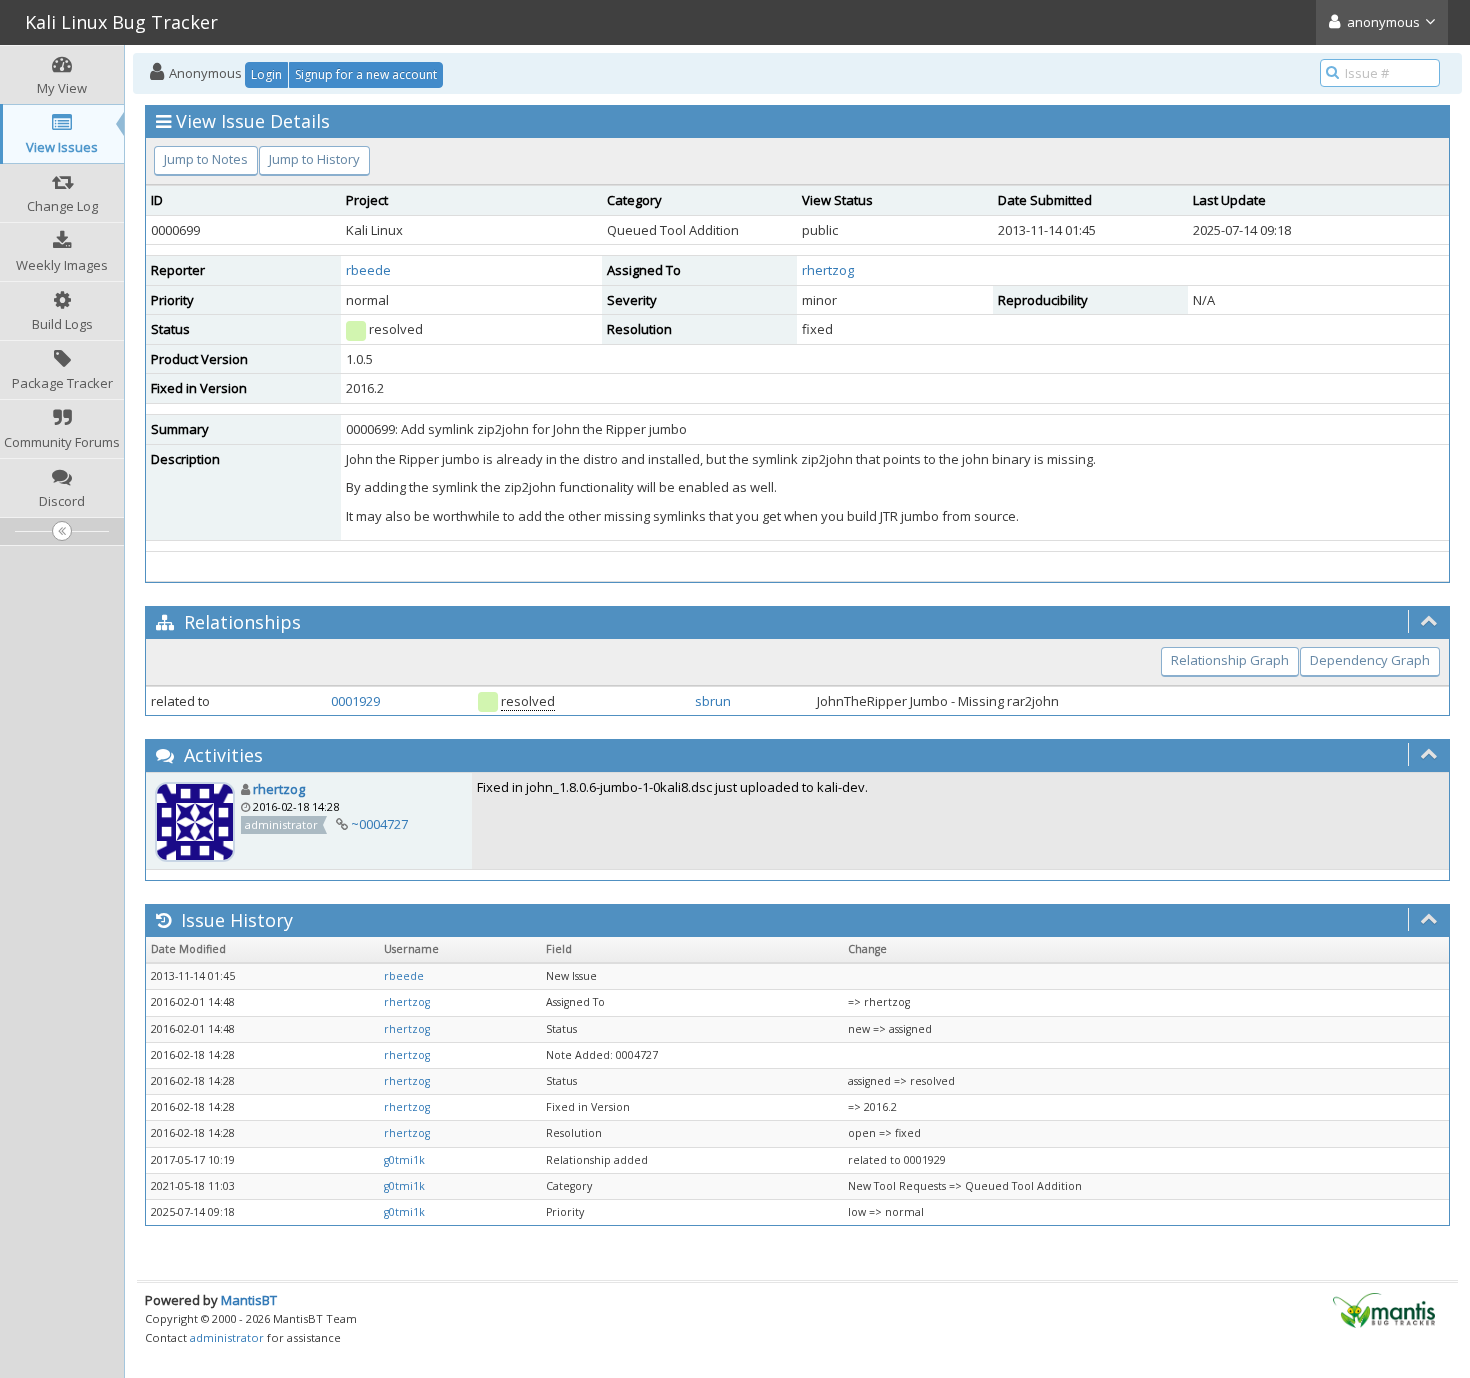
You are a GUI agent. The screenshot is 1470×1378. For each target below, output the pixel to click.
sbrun (713, 701)
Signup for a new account (366, 74)
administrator (227, 1337)
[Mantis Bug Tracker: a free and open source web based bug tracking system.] (1384, 1309)
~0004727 (379, 824)
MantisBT (249, 1300)
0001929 (355, 701)
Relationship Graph (1230, 660)
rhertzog (828, 270)
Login (266, 74)
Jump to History (314, 159)
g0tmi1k (404, 1160)
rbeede (368, 270)
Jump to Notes (206, 159)
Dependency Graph (1370, 660)
